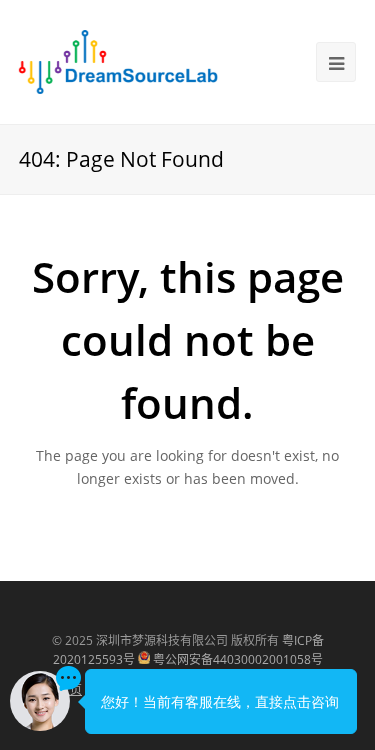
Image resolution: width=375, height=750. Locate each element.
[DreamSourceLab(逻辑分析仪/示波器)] (118, 60)
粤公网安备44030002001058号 (238, 659)
